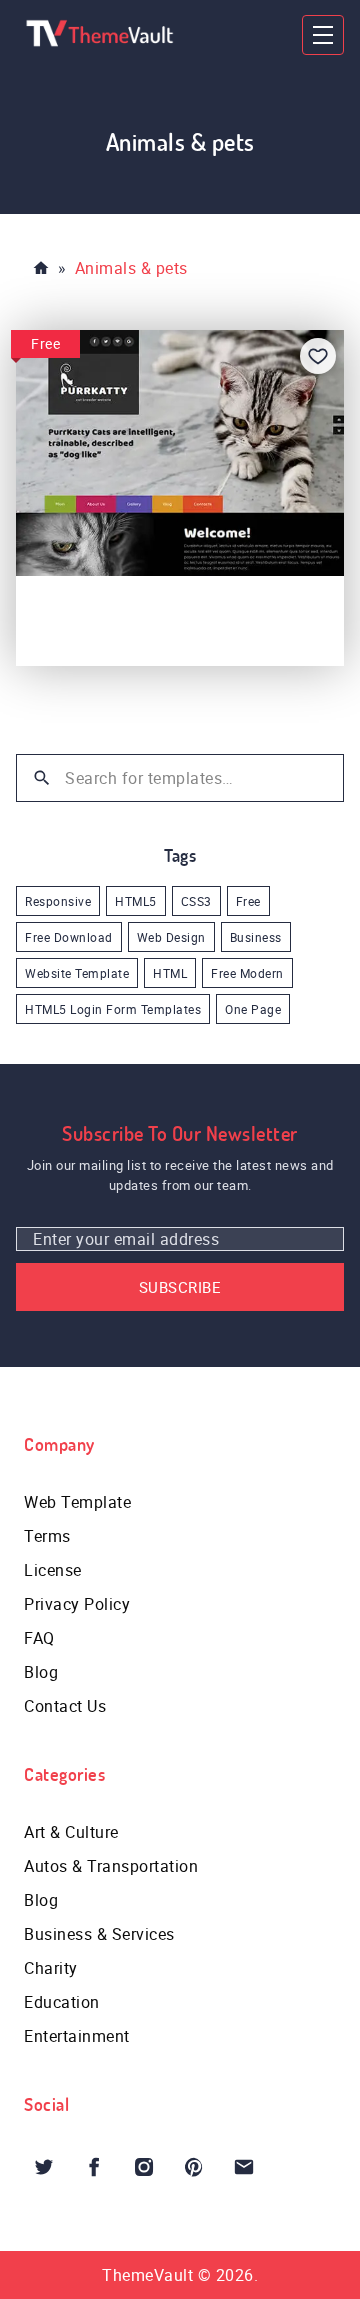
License (53, 1570)
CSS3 (196, 901)
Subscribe (180, 1287)
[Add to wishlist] (318, 356)
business (256, 937)
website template (77, 973)
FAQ (39, 1638)
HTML (170, 973)
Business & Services (99, 1934)
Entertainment (77, 2036)
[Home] (41, 268)
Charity (51, 1968)
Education (62, 2002)
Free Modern (247, 973)
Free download (69, 937)
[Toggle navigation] (323, 35)
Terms (47, 1536)
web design (171, 937)
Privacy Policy (77, 1604)
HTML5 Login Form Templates (113, 1009)
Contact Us (65, 1706)
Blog (41, 1672)
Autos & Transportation (111, 1866)
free (248, 901)
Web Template (77, 1502)
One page (253, 1009)
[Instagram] (144, 2167)
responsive (58, 901)
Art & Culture (71, 1832)
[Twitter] (44, 2167)
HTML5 (136, 901)
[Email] (244, 2167)
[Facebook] (94, 2167)
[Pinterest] (194, 2167)
